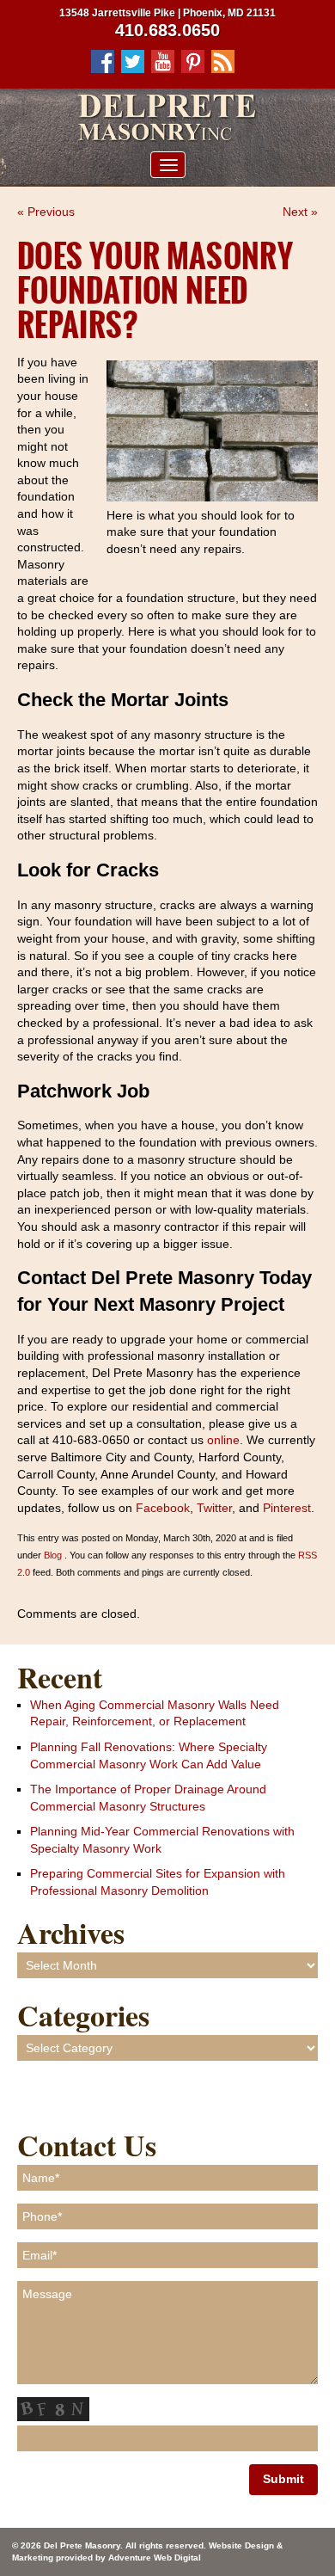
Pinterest (287, 1508)
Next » (300, 212)
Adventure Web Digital (155, 2558)
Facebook (163, 1508)
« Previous (46, 212)
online (223, 1440)
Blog (53, 1555)
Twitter (214, 1508)
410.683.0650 (167, 30)
